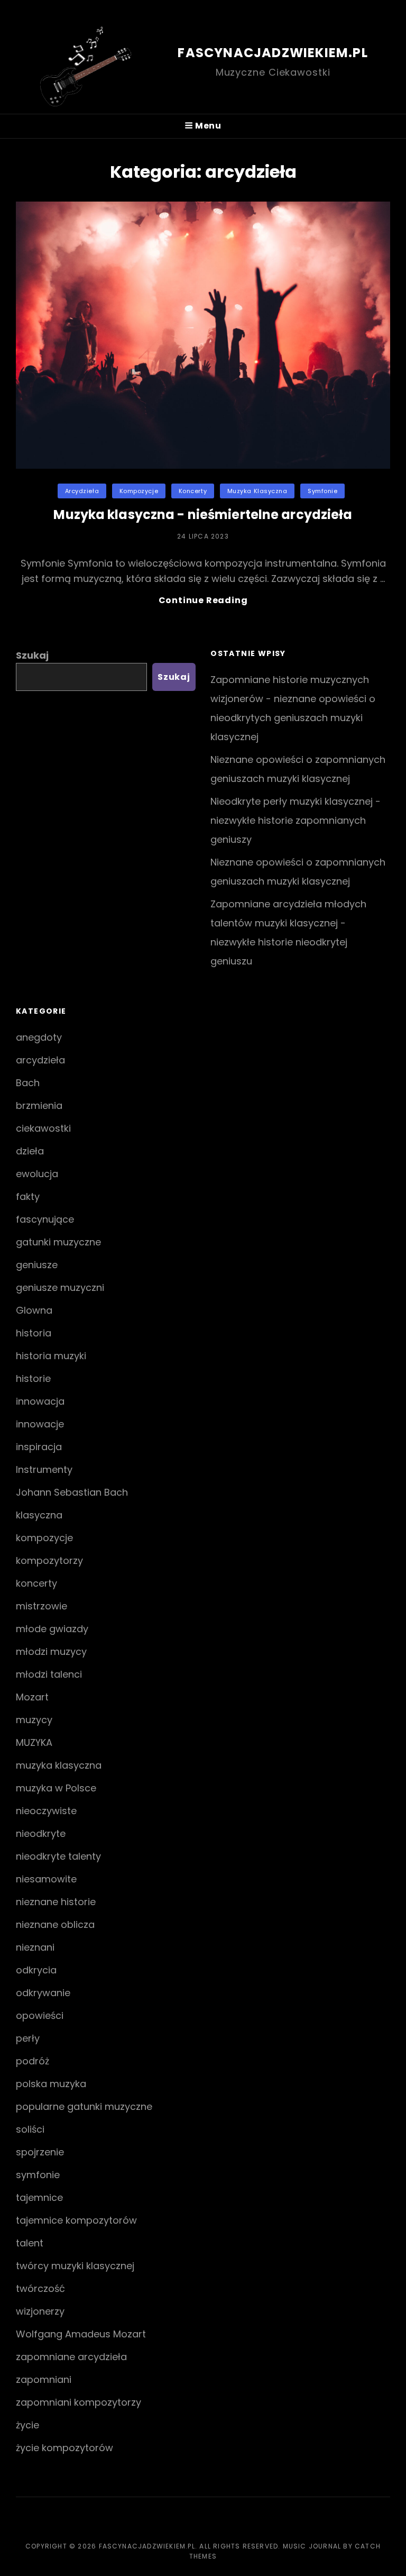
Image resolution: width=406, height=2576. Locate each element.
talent (30, 2243)
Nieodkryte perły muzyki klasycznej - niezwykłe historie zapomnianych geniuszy (296, 820)
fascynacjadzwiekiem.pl (273, 53)
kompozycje (139, 491)
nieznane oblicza (55, 1924)
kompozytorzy (49, 1560)
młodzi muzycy (51, 1651)
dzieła (30, 1151)
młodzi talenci (49, 1674)
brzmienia (39, 1105)
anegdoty (39, 1037)
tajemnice (39, 2197)
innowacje (40, 1424)
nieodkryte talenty (58, 1856)
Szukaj (32, 655)
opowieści (40, 2015)
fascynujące (45, 1219)
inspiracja (39, 1447)
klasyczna (39, 1515)
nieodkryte (41, 1833)
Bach (28, 1083)
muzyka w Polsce (56, 1788)
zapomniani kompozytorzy (79, 2402)
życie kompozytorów (64, 2448)
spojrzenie (40, 2152)
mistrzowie (41, 1606)
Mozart (32, 1697)
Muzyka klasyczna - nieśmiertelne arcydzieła (203, 515)
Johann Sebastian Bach (72, 1492)
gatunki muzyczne (58, 1242)
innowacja (40, 1401)
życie (27, 2425)
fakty (28, 1196)
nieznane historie (56, 1902)
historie (33, 1378)
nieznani (35, 1947)
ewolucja (37, 1174)
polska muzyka (51, 2084)
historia (34, 1333)
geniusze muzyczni (60, 1287)
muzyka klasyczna (257, 491)
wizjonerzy (40, 2311)
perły (28, 2038)
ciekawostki (43, 1128)
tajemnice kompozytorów (76, 2220)
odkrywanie (43, 1993)
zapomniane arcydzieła (71, 2357)
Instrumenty (44, 1469)
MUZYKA (34, 1742)
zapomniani (44, 2379)
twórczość (40, 2288)
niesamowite (46, 1879)
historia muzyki (51, 1356)
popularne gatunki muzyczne (84, 2106)
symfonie (322, 491)
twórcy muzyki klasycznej (75, 2266)
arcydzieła (82, 491)
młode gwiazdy (52, 1629)
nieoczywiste (46, 1811)
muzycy (34, 1720)
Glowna (34, 1310)
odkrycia (36, 1970)
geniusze (37, 1265)
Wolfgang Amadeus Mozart (81, 2334)
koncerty (193, 491)
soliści (30, 2129)
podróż (33, 2061)
